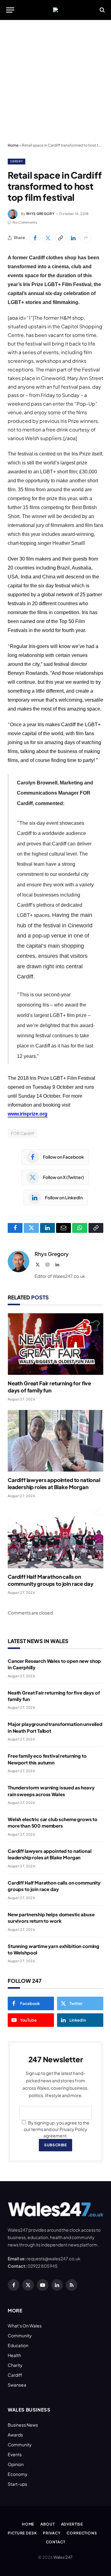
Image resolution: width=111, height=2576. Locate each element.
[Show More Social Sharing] (86, 238)
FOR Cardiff (23, 1133)
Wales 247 (63, 2557)
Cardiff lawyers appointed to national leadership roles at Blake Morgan (54, 1483)
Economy (18, 2474)
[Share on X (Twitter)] (48, 238)
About (47, 2524)
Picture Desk (22, 2533)
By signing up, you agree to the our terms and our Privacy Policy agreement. (57, 2129)
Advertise (72, 2524)
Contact (56, 2542)
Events (15, 2454)
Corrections (82, 2533)
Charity (15, 2365)
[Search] (102, 10)
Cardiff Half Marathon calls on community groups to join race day (50, 1580)
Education (18, 2345)
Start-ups (17, 2484)
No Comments (25, 222)
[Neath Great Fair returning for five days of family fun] (55, 1344)
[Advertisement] (55, 82)
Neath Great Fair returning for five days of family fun (49, 1387)
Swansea (17, 2385)
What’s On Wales (25, 2326)
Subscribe (55, 2145)
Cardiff (16, 161)
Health (14, 2355)
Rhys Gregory (40, 214)
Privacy (52, 2533)
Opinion (16, 2464)
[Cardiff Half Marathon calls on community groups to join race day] (55, 1537)
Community (20, 2335)
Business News (23, 2425)
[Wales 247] (55, 10)
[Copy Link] (60, 238)
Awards (15, 2435)
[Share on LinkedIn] (73, 238)
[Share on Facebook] (35, 238)
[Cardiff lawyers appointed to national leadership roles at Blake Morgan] (55, 1441)
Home (13, 145)
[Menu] (10, 10)
